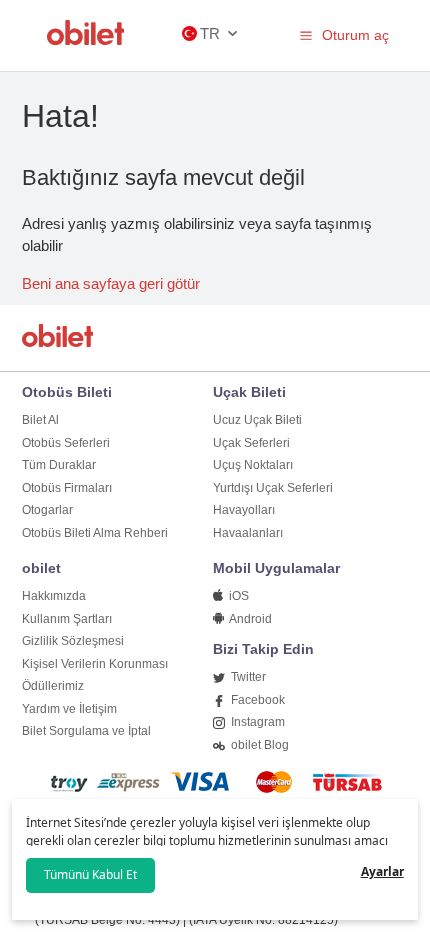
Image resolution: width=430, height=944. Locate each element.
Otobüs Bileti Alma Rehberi (95, 533)
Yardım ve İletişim (69, 709)
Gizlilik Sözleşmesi (73, 641)
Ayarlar (382, 871)
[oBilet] (61, 337)
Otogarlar (47, 510)
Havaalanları (248, 533)
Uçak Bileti (249, 392)
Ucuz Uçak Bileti (257, 420)
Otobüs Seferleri (66, 443)
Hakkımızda (54, 596)
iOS (237, 596)
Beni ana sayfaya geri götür (111, 283)
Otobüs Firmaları (67, 488)
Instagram (256, 722)
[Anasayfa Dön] (86, 39)
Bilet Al (40, 420)
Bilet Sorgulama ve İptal (86, 731)
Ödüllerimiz (53, 686)
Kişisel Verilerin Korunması (95, 664)
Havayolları (244, 510)
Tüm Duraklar (59, 465)
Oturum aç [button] (355, 35)
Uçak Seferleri (251, 443)
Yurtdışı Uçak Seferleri (273, 488)
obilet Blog (258, 745)
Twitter (247, 677)
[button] (306, 35)
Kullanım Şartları (67, 619)
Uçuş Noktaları (253, 465)
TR (210, 33)
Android (249, 619)
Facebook (256, 700)
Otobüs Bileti (67, 392)
